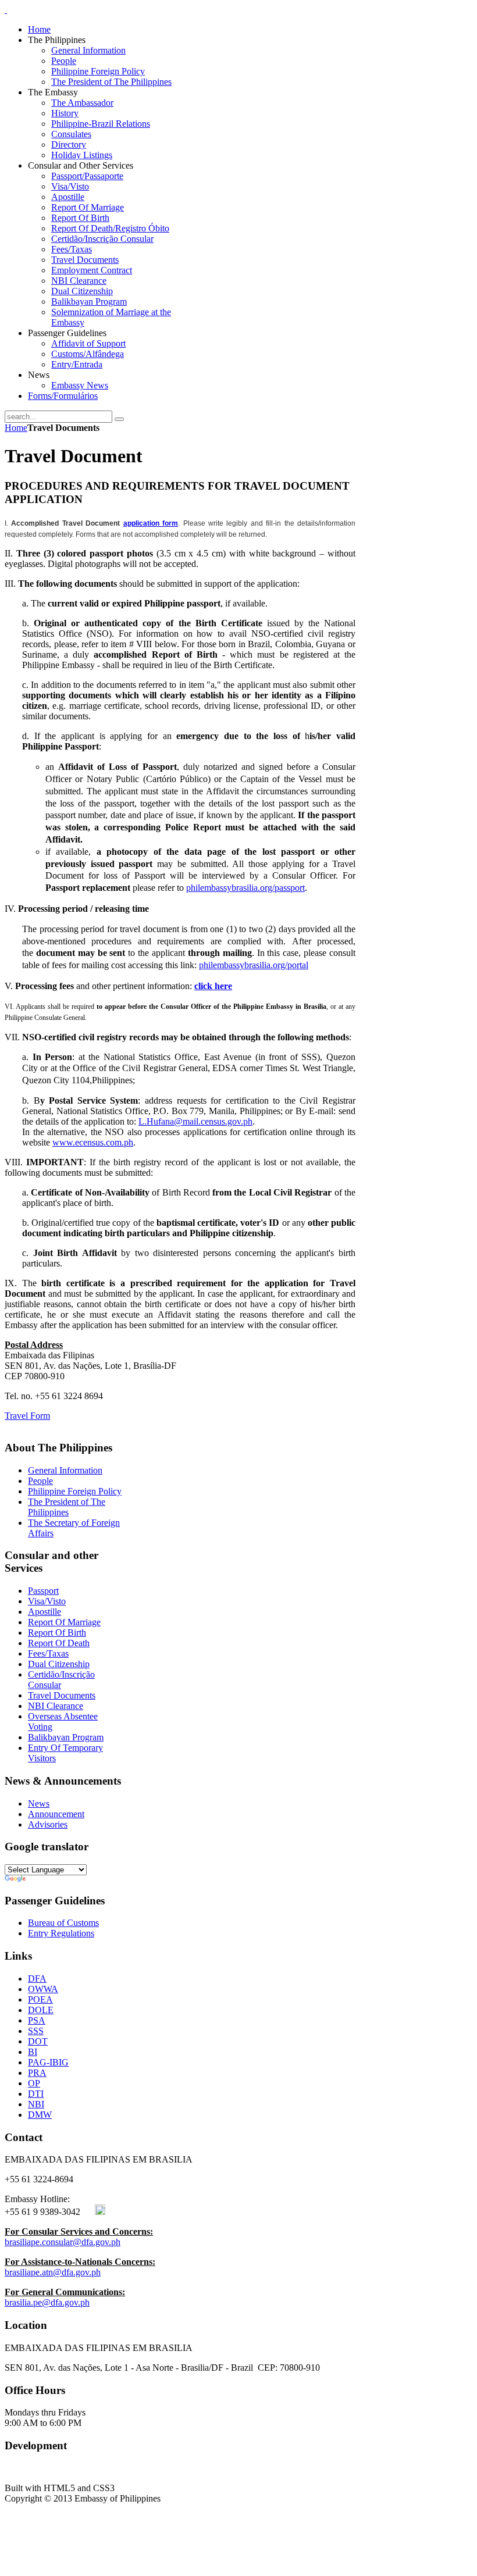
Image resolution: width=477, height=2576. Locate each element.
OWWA (43, 1989)
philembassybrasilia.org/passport (245, 888)
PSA (37, 2020)
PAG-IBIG (48, 2062)
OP (34, 2083)
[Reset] (119, 419)
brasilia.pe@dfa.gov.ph (47, 2302)
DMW (40, 2115)
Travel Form (27, 1416)
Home (16, 428)
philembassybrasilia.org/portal (254, 965)
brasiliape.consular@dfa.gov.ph (63, 2242)
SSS (36, 2031)
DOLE (41, 2010)
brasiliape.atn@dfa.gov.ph (53, 2272)
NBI (36, 2104)
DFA (37, 1979)
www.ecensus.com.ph (93, 1142)
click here (213, 986)
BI (33, 2052)
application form (151, 523)
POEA (40, 1999)
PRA (37, 2073)
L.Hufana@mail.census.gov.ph (195, 1121)
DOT (38, 2041)
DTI (36, 2094)
